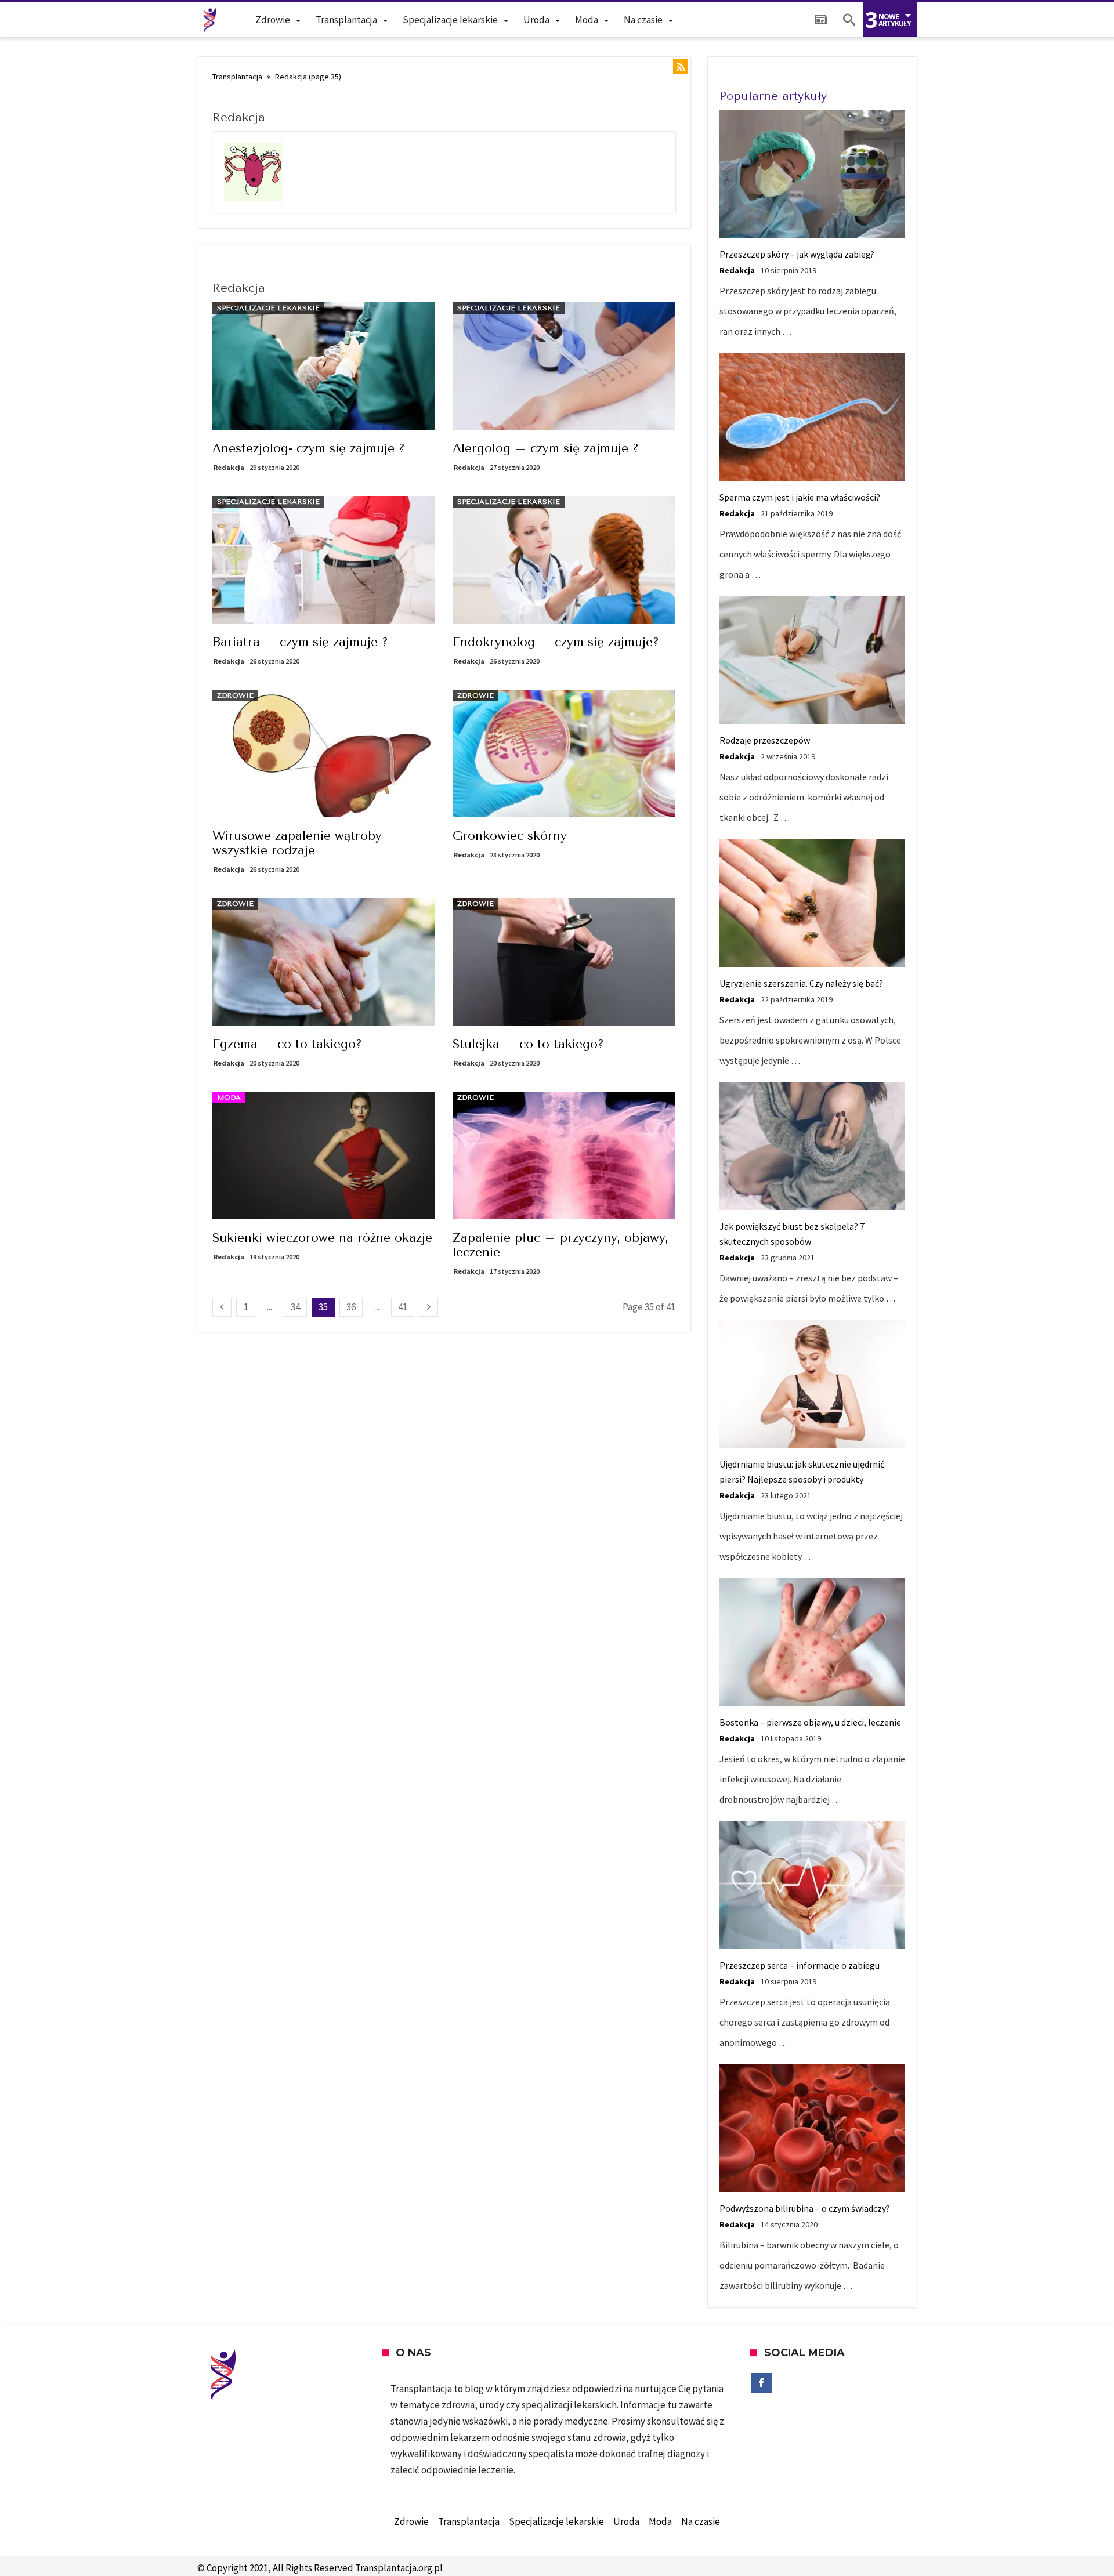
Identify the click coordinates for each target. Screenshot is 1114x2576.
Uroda (626, 2521)
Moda (229, 1097)
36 (351, 1307)
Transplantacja (237, 77)
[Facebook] (762, 2383)
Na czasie (701, 2521)
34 (295, 1307)
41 (403, 1307)
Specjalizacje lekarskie (268, 308)
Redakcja (229, 467)
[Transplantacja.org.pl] (210, 20)
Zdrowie (235, 695)
